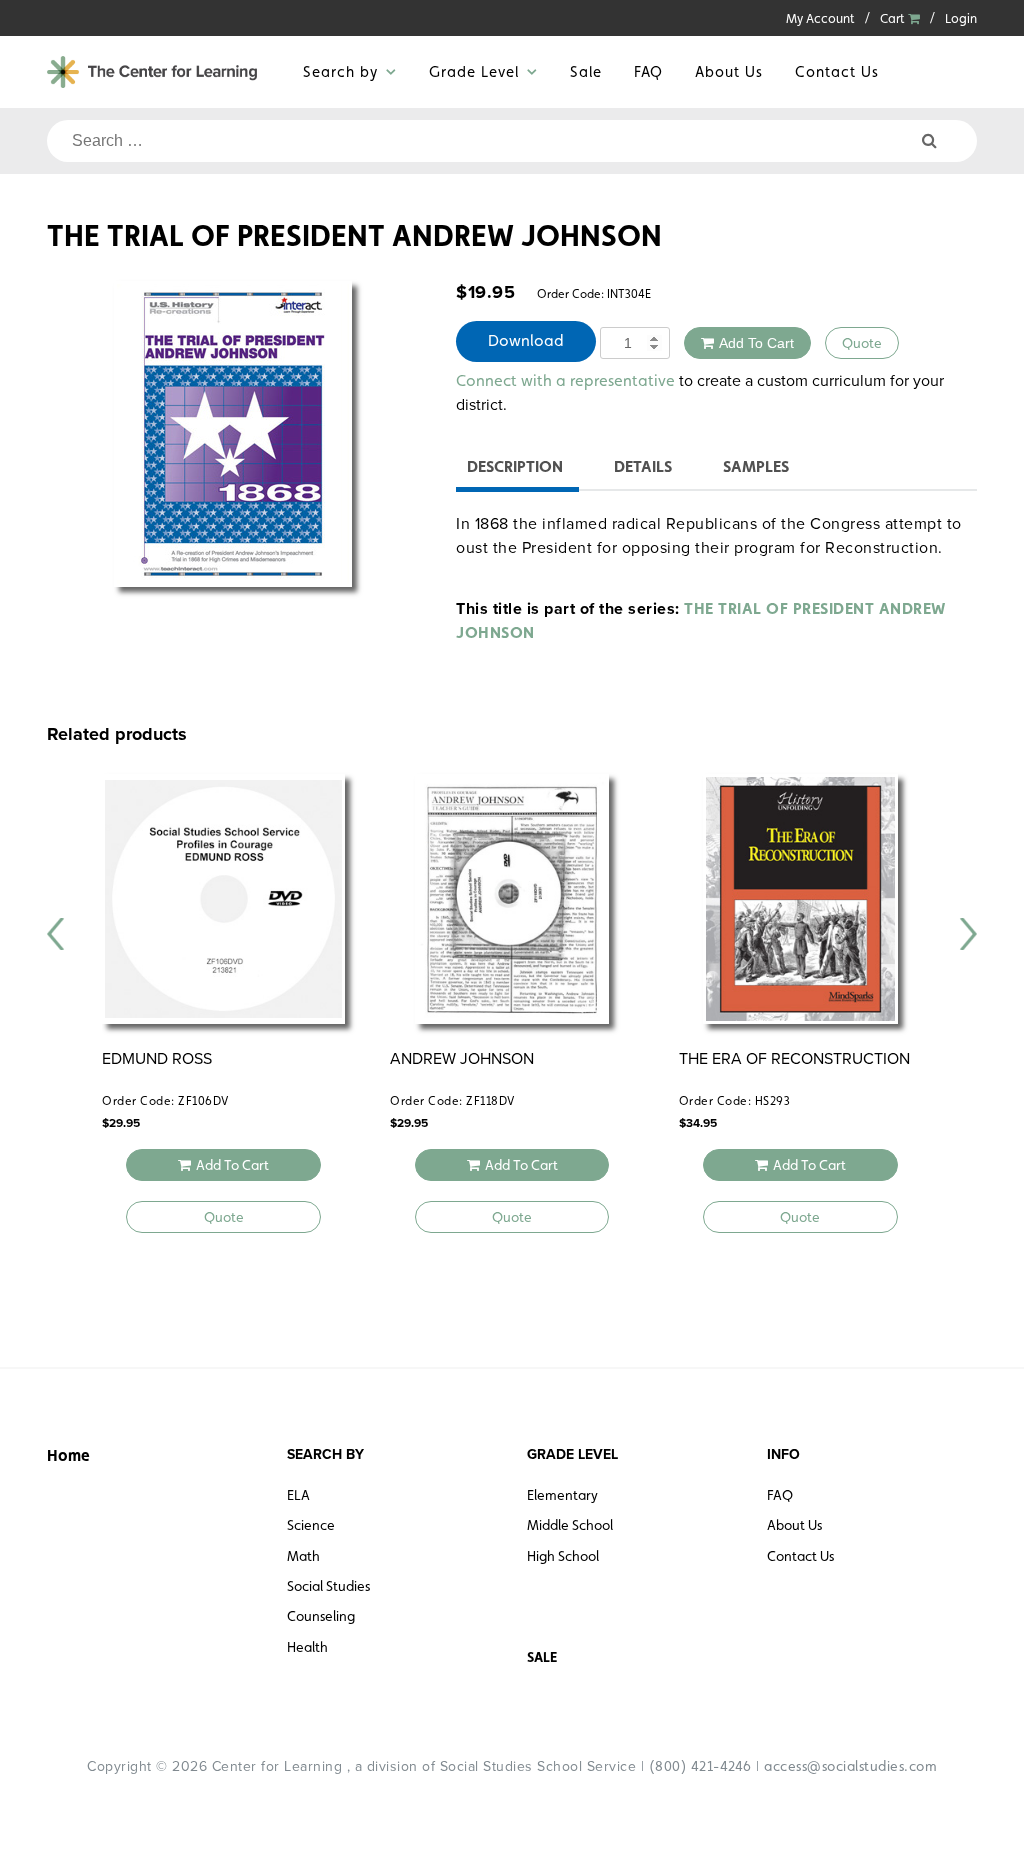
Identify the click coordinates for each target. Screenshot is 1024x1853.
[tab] (515, 469)
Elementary (562, 1495)
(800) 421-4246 (700, 1766)
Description (515, 466)
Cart (894, 18)
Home (68, 1455)
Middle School (570, 1525)
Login (961, 18)
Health (307, 1647)
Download (526, 340)
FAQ (648, 71)
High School (563, 1556)
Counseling (321, 1616)
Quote (862, 343)
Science (311, 1525)
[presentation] (56, 934)
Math (303, 1556)
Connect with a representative (565, 380)
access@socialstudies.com (850, 1766)
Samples (756, 466)
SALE (542, 1657)
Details (643, 466)
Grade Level (474, 71)
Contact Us (837, 71)
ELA (298, 1495)
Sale (586, 71)
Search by (340, 71)
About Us (729, 71)
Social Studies (328, 1586)
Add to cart (756, 343)
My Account (820, 18)
